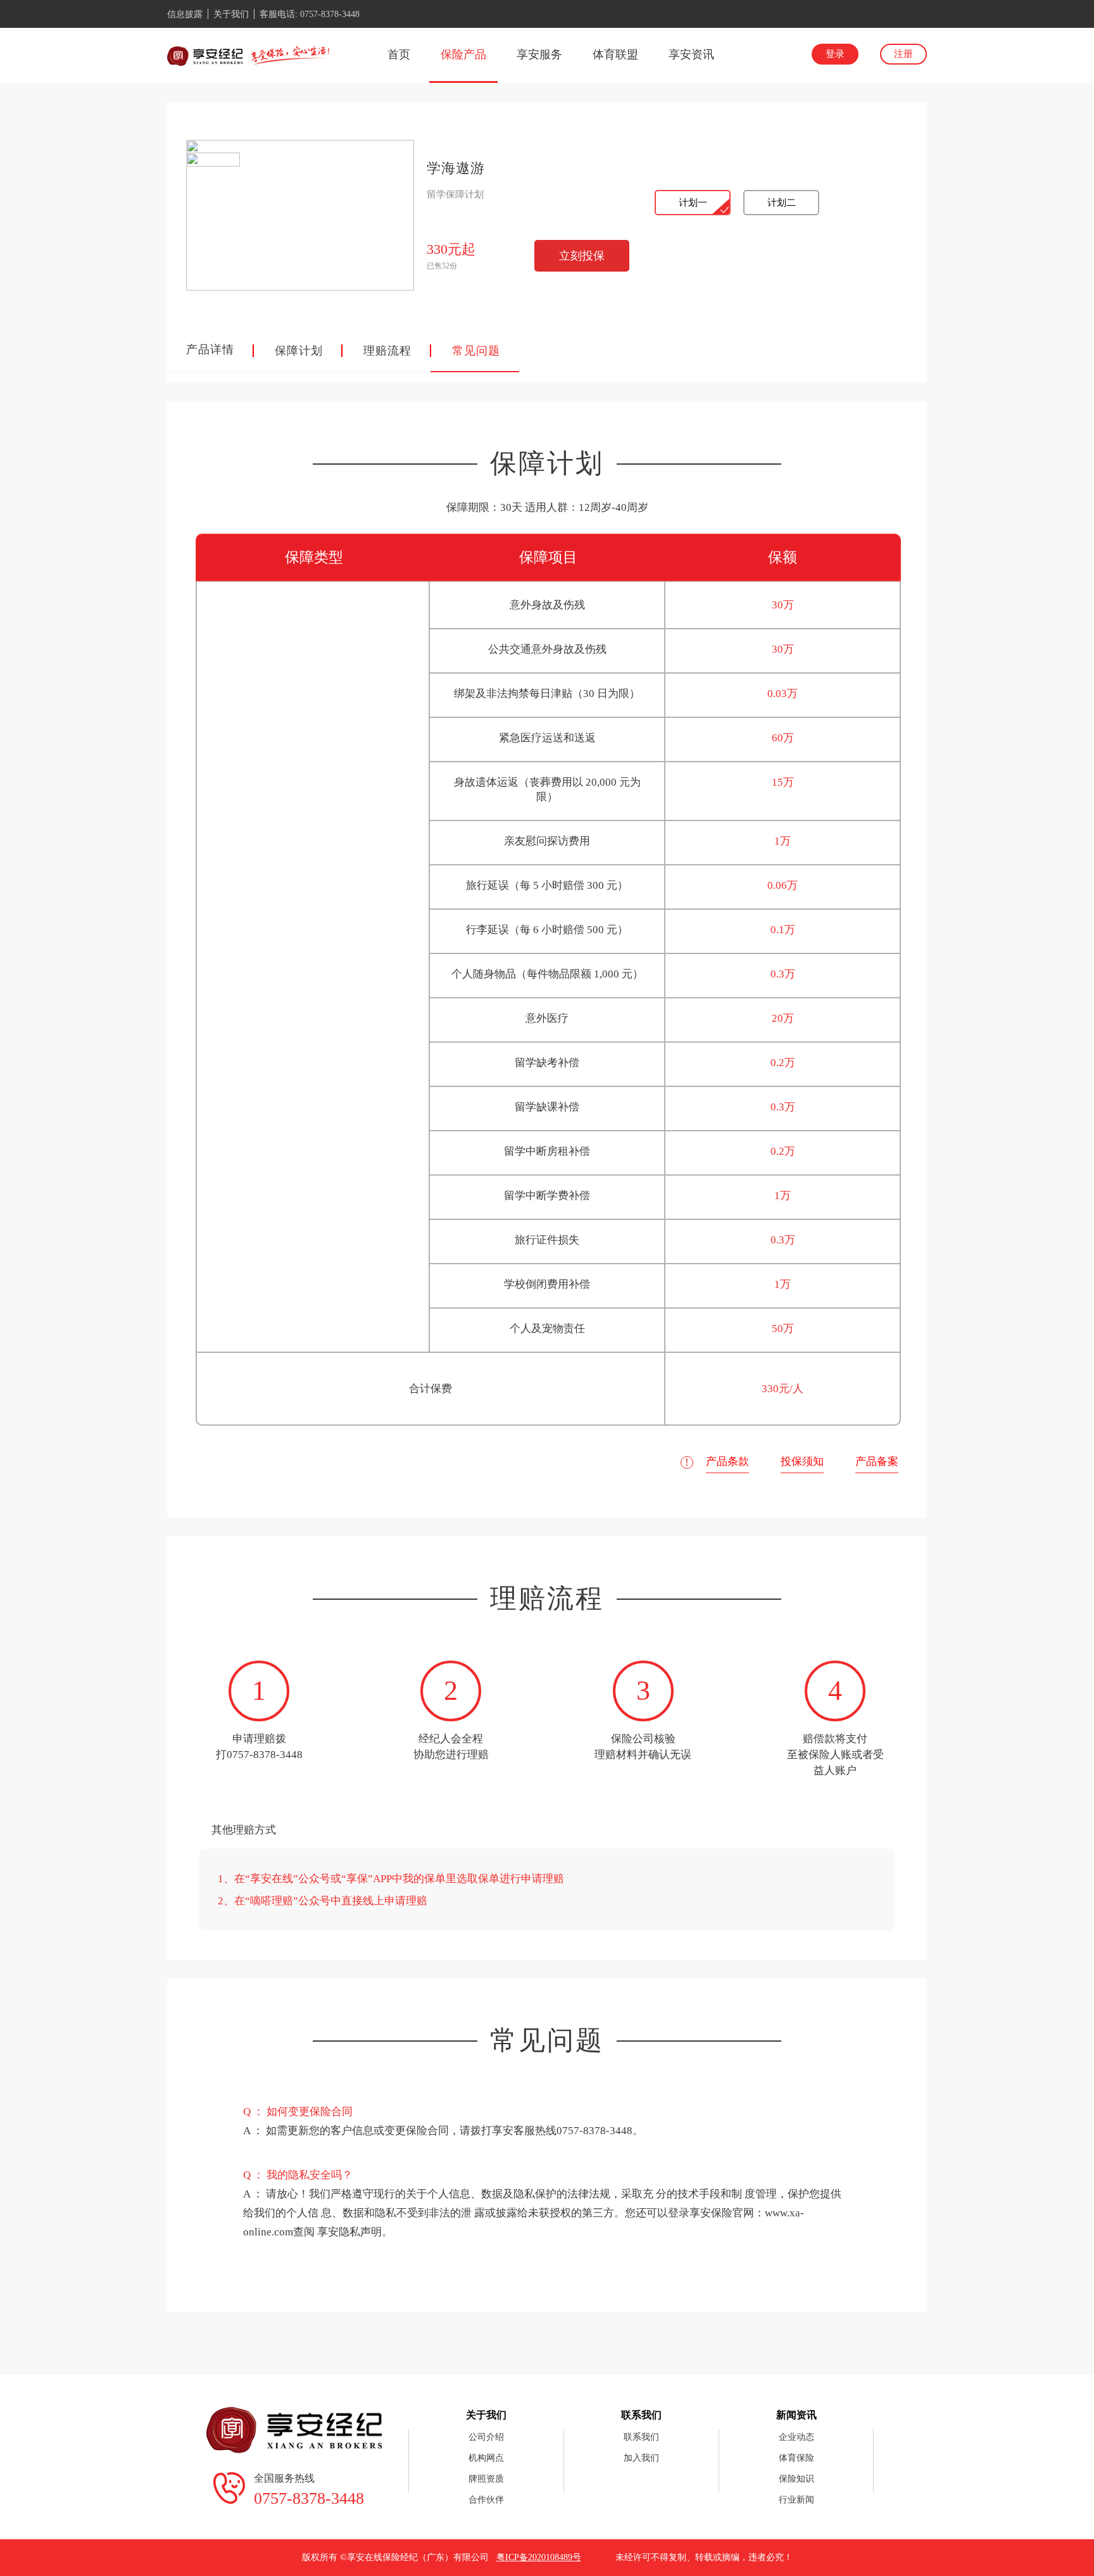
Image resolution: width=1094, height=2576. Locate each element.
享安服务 (539, 54)
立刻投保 (582, 256)
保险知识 (796, 2479)
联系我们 (641, 2437)
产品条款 (727, 1461)
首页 (399, 54)
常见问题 (476, 351)
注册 (903, 54)
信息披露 (185, 14)
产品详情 (210, 349)
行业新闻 (796, 2500)
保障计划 (299, 351)
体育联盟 (615, 54)
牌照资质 (486, 2479)
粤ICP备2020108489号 (539, 2557)
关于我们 (231, 14)
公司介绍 (486, 2437)
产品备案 (877, 1461)
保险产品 (463, 54)
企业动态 (796, 2437)
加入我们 (641, 2458)
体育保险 (796, 2458)
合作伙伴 (486, 2500)
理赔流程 (387, 351)
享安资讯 (691, 54)
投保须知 (802, 1461)
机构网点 (486, 2458)
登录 (835, 54)
